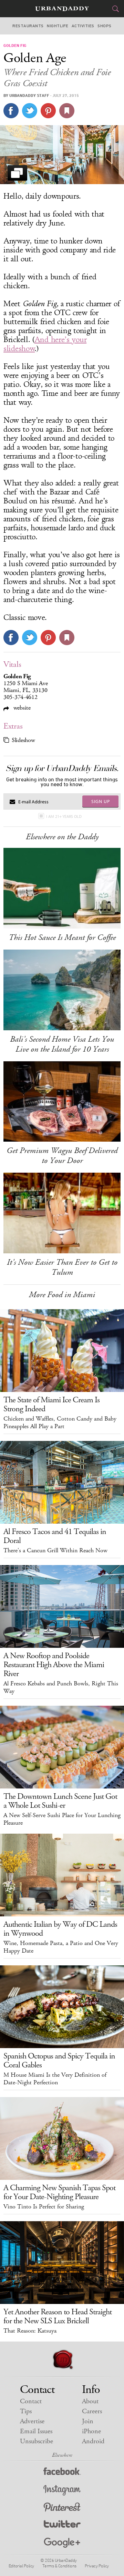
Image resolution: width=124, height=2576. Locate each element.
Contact (31, 2401)
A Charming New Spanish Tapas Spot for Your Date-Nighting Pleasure (59, 2192)
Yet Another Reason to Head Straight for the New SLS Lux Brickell (58, 2316)
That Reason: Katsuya (30, 2331)
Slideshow (23, 740)
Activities (83, 26)
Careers (92, 2411)
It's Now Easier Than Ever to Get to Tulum (62, 1267)
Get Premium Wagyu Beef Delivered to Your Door (62, 1156)
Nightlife (58, 26)
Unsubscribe (37, 2441)
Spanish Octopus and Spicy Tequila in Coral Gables (59, 2061)
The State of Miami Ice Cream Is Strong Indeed (51, 1404)
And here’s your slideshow (45, 344)
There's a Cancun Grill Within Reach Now (55, 1551)
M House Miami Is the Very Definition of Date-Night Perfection (55, 2079)
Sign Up (101, 801)
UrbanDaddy (62, 9)
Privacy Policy (97, 2566)
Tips (26, 2411)
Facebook (62, 2473)
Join (88, 2421)
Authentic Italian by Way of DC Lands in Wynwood (60, 1929)
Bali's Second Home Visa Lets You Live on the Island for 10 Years (62, 1044)
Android (93, 2441)
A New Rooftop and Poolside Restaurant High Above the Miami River (54, 1665)
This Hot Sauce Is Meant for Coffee (62, 938)
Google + (62, 2543)
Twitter (62, 2525)
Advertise (32, 2421)
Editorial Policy (21, 2566)
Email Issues (36, 2431)
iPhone (91, 2431)
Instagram (62, 2490)
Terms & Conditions (59, 2566)
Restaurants (28, 26)
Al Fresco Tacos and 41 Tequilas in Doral (55, 1536)
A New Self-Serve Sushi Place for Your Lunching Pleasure (62, 1819)
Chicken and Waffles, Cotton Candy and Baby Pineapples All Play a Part (60, 1423)
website (21, 708)
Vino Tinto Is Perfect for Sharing (44, 2207)
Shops (104, 26)
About (90, 2401)
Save (48, 111)
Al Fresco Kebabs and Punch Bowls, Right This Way (61, 1687)
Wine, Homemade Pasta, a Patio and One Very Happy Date (61, 1947)
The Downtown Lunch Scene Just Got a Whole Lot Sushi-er (60, 1801)
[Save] (67, 111)
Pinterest (62, 2508)
